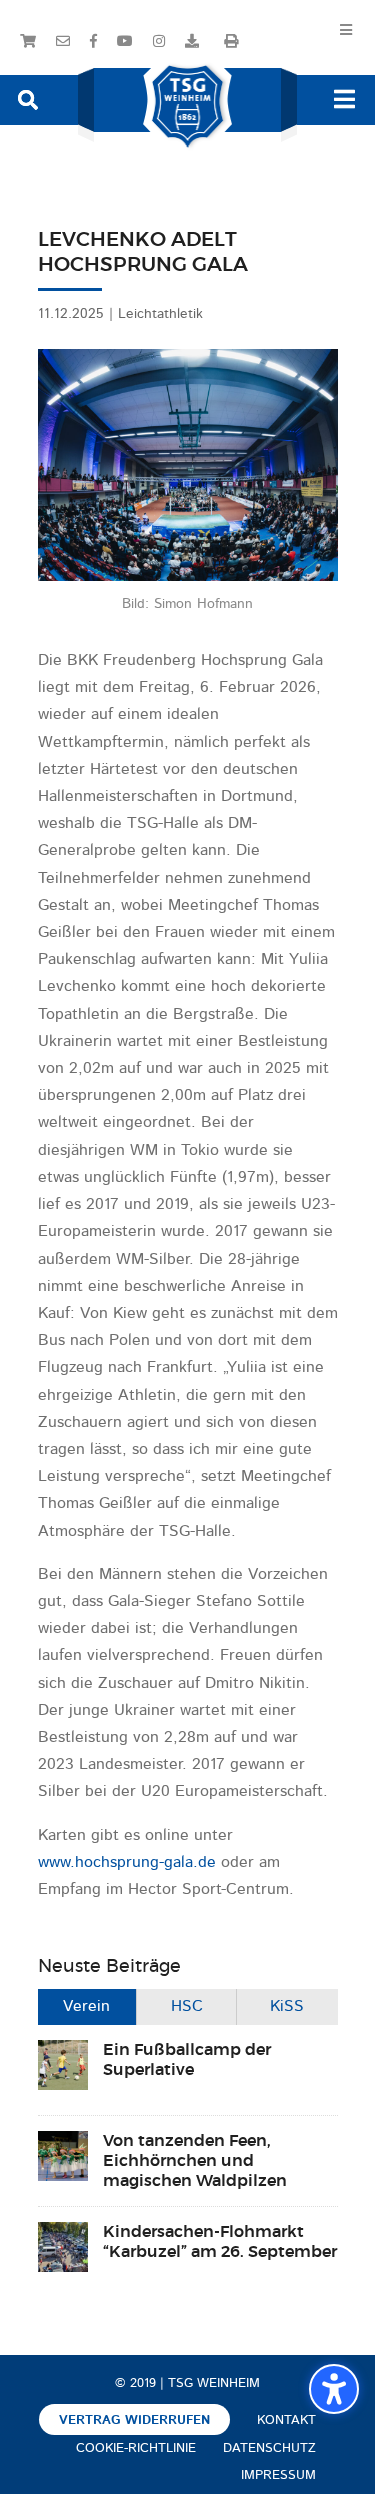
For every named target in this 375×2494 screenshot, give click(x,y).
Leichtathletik (160, 314)
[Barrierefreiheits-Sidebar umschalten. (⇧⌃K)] (334, 2389)
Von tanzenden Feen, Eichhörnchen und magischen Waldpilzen (195, 2161)
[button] (28, 98)
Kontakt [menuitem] (286, 2420)
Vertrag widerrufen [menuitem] (134, 2420)
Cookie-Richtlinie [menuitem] (136, 2448)
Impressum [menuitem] (278, 2475)
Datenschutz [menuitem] (269, 2448)
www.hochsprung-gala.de (127, 1863)
